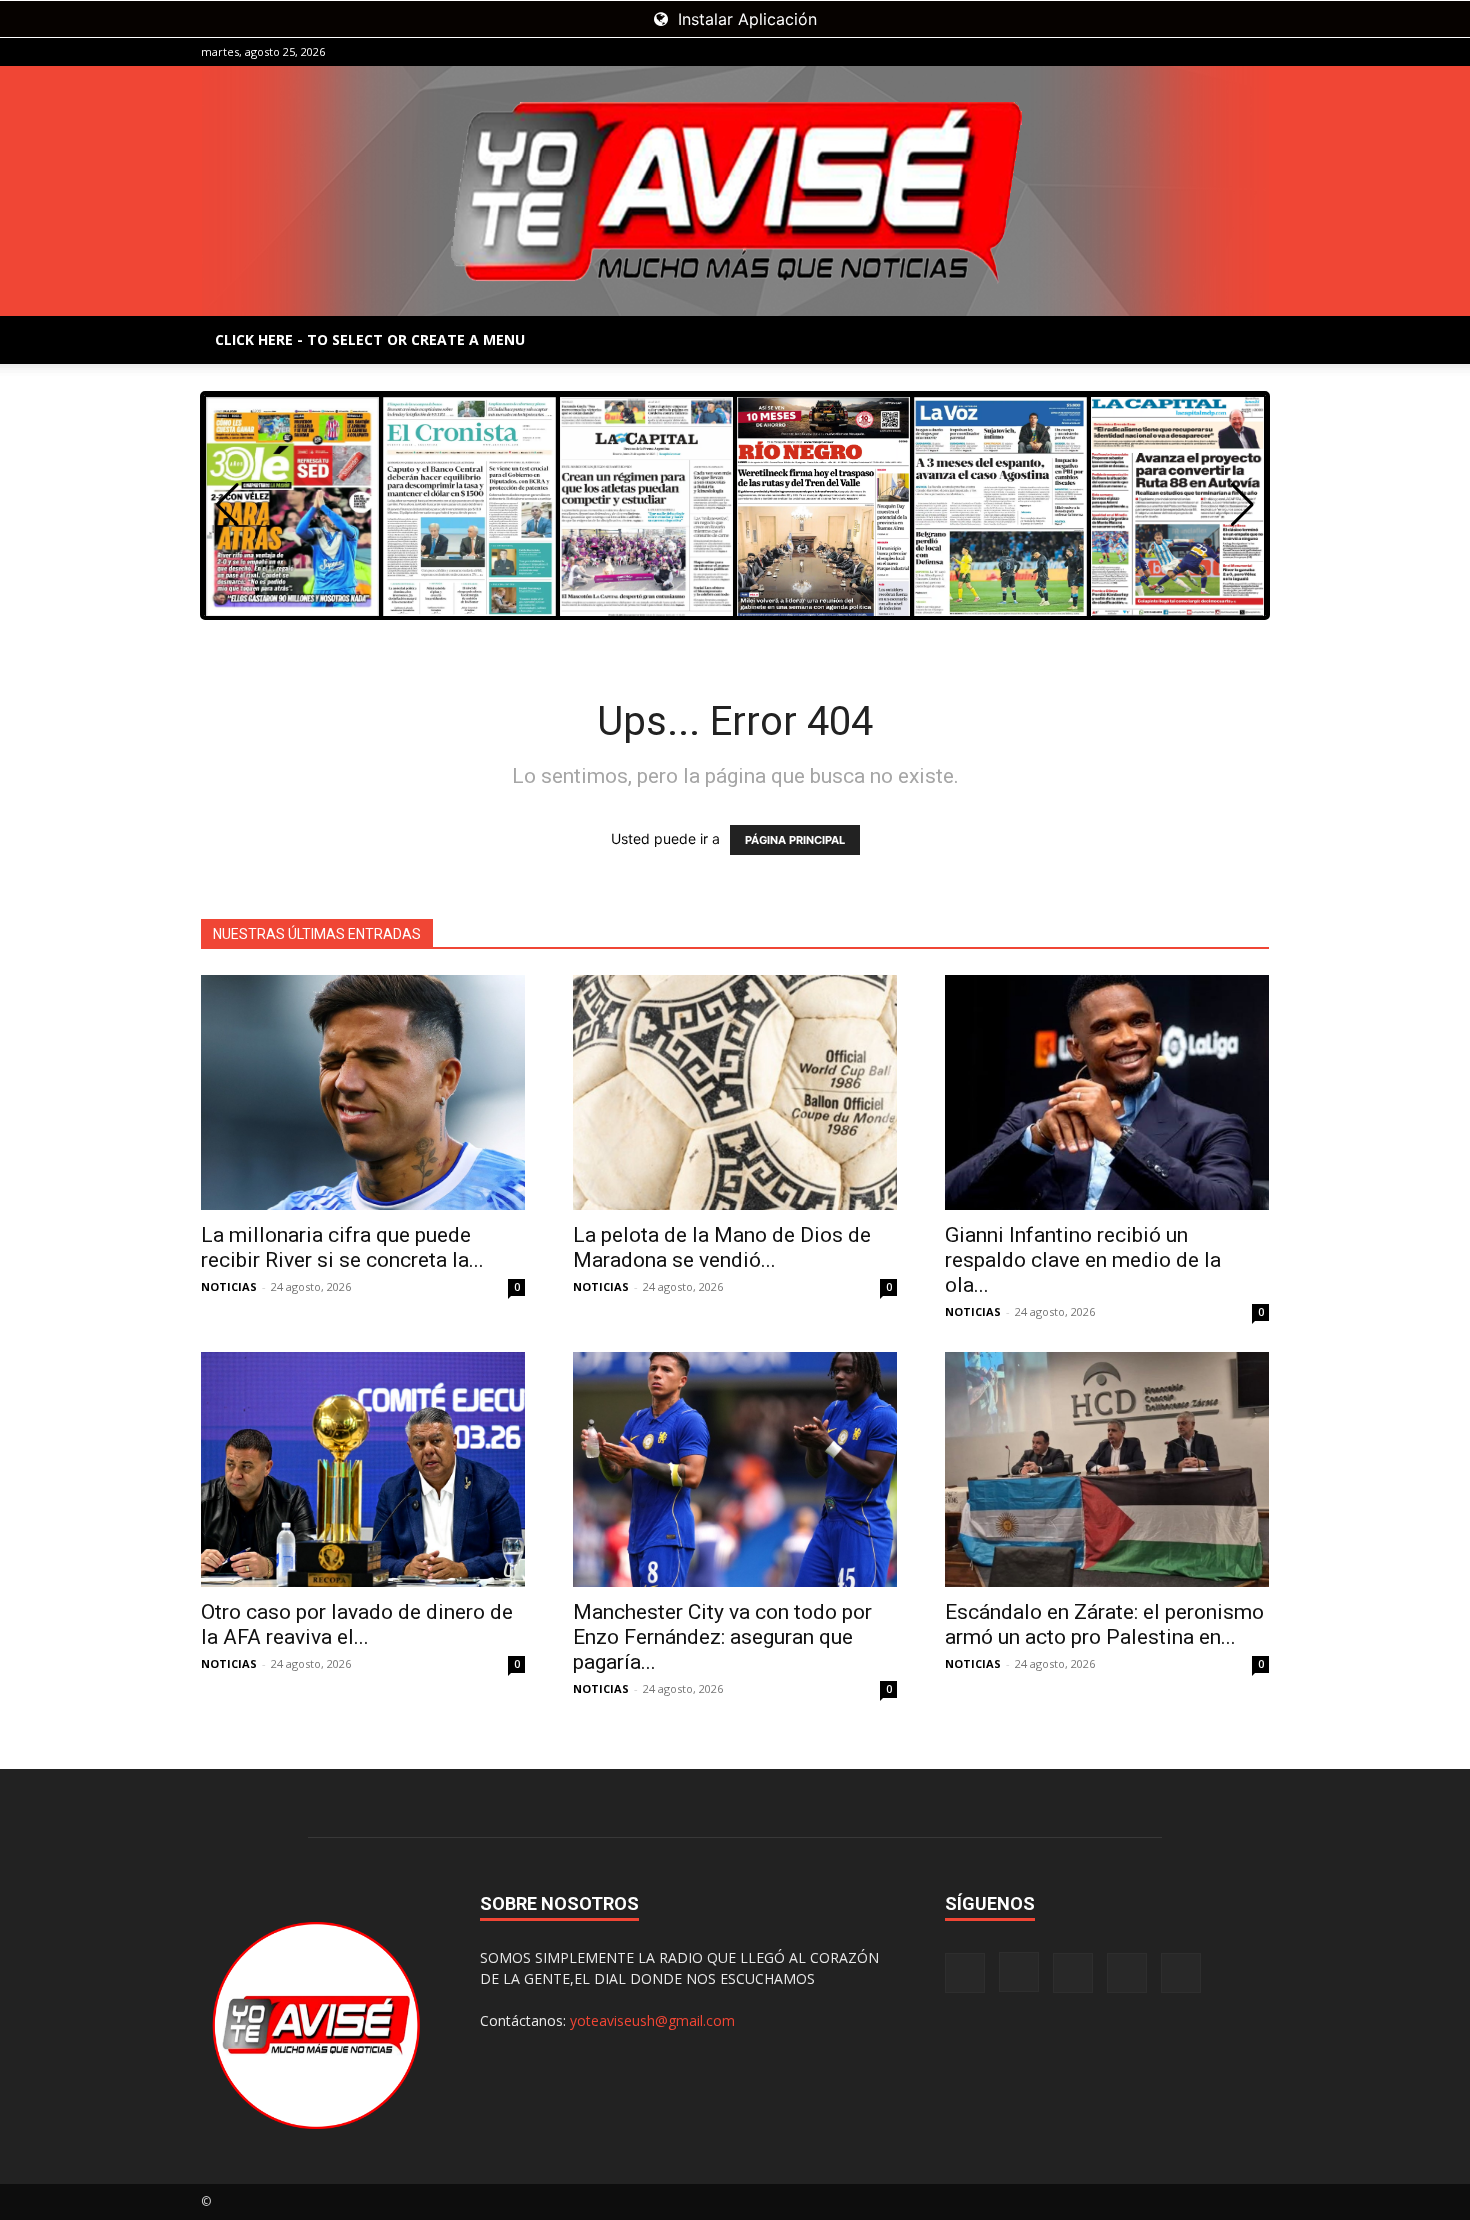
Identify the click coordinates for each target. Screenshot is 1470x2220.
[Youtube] (1254, 52)
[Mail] (1188, 52)
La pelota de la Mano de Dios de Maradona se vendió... (722, 1247)
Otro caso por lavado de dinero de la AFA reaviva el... (357, 1624)
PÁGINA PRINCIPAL (795, 840)
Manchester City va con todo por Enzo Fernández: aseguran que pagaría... (722, 1637)
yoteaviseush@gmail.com (652, 2020)
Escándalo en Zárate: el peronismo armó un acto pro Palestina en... (1104, 1624)
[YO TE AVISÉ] (735, 191)
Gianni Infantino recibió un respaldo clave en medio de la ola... (1083, 1260)
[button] (1242, 505)
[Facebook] (1122, 52)
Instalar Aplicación (745, 19)
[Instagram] (1155, 52)
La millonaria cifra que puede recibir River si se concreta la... (342, 1247)
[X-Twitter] (1221, 52)
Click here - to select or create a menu (370, 339)
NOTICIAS (229, 1286)
